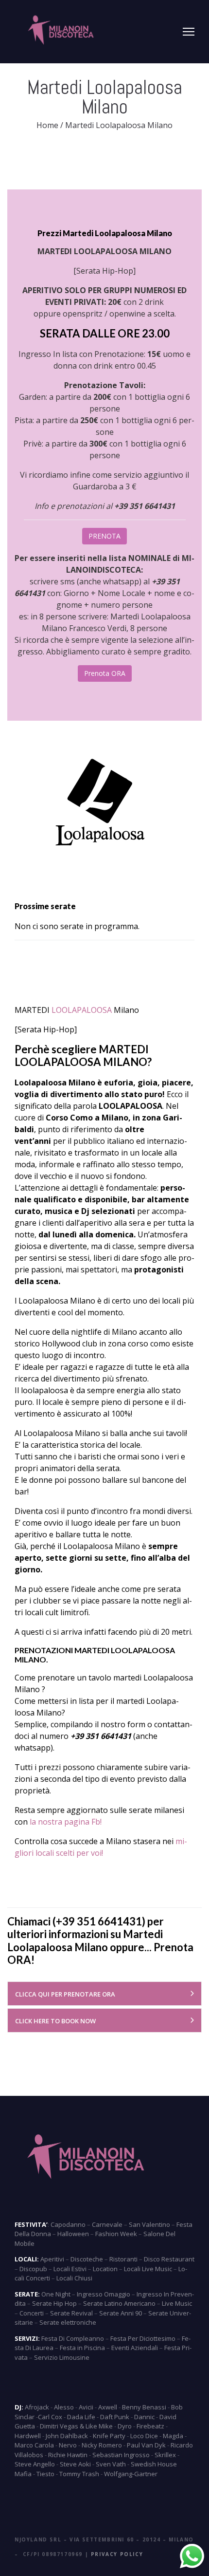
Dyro (125, 2426)
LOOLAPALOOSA (82, 1010)
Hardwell (28, 2436)
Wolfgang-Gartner (131, 2474)
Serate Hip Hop (54, 2303)
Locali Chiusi (74, 2278)
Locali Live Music (148, 2269)
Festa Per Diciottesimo (143, 2338)
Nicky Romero (102, 2445)
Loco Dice (144, 2436)
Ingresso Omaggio (104, 2294)
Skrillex (165, 2455)
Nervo (68, 2445)
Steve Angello (35, 2464)
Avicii (86, 2407)
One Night (56, 2294)
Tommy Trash (79, 2474)
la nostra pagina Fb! (66, 1822)
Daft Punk (115, 2417)
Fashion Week (116, 2234)
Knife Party (109, 2436)
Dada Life (81, 2417)
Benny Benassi (144, 2407)
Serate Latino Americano (119, 2303)
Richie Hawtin (68, 2455)
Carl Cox (50, 2417)
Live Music (177, 2303)
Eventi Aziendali (135, 2348)
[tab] (104, 1994)
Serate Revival (71, 2313)
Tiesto (45, 2474)
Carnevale (107, 2224)
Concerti (32, 2313)
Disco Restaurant (169, 2259)
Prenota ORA (105, 673)
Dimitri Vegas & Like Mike (76, 2426)
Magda (173, 2436)
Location (105, 2269)
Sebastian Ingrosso (121, 2455)
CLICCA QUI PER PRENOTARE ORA (65, 1994)
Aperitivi (52, 2259)
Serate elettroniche (68, 2322)
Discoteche (87, 2259)
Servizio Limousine (62, 2357)
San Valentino (149, 2224)
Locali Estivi (70, 2269)
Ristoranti (123, 2259)
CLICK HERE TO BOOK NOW (55, 2021)
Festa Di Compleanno (73, 2338)
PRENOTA (104, 536)
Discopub (33, 2269)
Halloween (73, 2234)
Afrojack (37, 2407)
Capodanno (68, 2224)
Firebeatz (150, 2426)
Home (47, 125)
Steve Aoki (75, 2464)
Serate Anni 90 (121, 2313)
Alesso (64, 2407)
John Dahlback (67, 2436)
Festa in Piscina (82, 2348)
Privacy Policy (117, 2554)
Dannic (144, 2417)
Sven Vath (111, 2464)
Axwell (108, 2407)
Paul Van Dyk (146, 2445)
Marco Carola (34, 2445)
